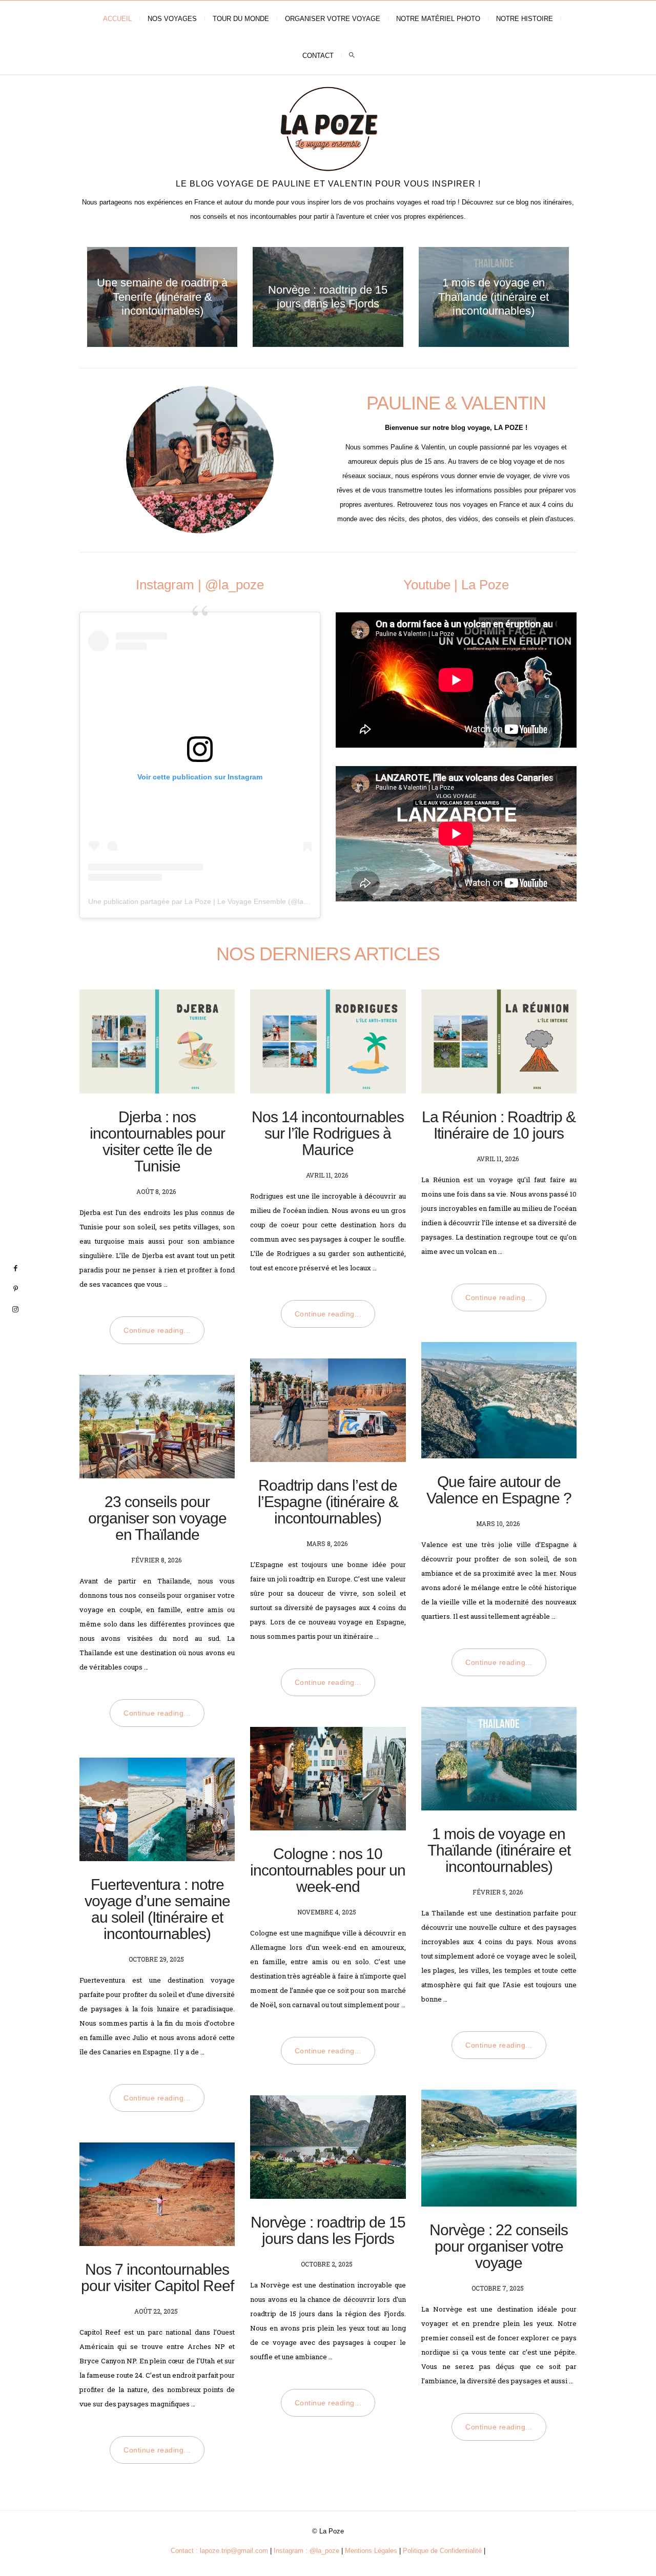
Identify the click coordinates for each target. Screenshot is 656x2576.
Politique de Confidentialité (442, 2551)
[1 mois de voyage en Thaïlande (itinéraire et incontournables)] (499, 1759)
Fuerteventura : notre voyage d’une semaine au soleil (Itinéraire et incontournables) (157, 1909)
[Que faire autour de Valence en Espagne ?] (499, 1400)
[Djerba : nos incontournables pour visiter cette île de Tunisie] (157, 1041)
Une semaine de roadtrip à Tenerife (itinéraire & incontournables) (162, 297)
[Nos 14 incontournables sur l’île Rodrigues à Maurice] (328, 1041)
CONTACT (318, 56)
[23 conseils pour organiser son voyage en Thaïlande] (157, 1427)
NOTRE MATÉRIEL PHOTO (438, 19)
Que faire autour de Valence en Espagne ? (499, 1490)
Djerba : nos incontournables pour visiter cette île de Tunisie (157, 1141)
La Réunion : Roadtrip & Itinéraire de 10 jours (499, 1125)
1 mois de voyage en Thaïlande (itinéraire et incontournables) (494, 297)
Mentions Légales (371, 2551)
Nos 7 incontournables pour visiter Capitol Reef (157, 2278)
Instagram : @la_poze (306, 2551)
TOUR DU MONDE (241, 19)
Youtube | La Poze (456, 585)
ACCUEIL (117, 19)
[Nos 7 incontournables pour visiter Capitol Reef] (157, 2194)
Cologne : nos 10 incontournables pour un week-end (328, 1870)
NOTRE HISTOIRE (525, 19)
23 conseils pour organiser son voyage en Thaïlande (157, 1518)
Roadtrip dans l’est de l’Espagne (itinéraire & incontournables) (328, 1502)
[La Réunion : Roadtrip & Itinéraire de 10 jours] (499, 1041)
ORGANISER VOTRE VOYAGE (333, 19)
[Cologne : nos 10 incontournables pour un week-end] (328, 1779)
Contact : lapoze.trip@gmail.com (219, 2551)
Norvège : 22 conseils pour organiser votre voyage (499, 2246)
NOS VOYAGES (172, 19)
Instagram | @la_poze (200, 585)
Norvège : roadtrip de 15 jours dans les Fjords (328, 2230)
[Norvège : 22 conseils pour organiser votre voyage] (499, 2148)
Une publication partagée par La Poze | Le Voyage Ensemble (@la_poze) (207, 901)
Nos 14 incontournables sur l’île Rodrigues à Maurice (328, 1133)
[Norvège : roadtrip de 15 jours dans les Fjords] (328, 2147)
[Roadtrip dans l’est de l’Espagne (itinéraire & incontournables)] (328, 1410)
